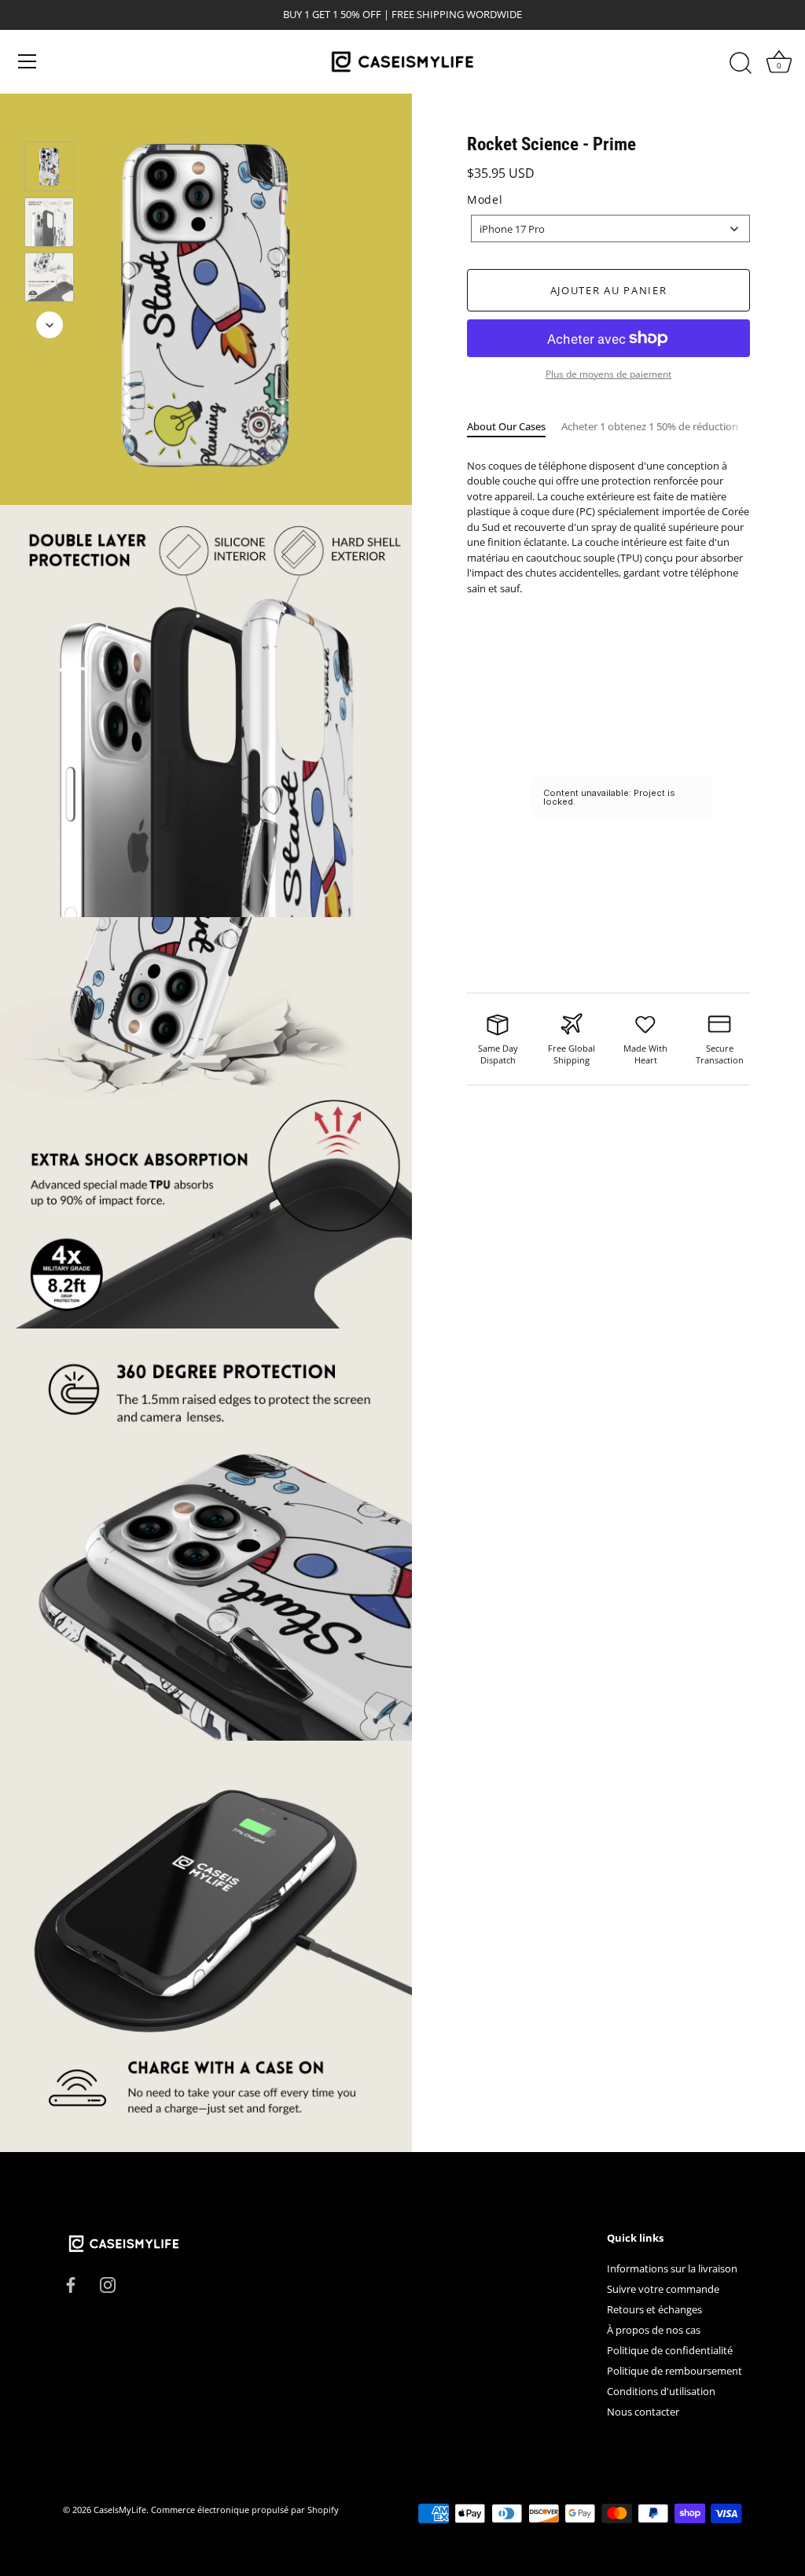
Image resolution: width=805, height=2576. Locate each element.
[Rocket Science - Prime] (49, 166)
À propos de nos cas (654, 2330)
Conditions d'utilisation (661, 2391)
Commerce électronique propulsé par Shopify (245, 2510)
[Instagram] (108, 2283)
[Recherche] (741, 64)
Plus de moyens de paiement (608, 374)
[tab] (514, 427)
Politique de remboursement (675, 2371)
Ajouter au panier (609, 290)
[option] (49, 169)
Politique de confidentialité (670, 2350)
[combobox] (610, 228)
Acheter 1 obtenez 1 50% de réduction (650, 426)
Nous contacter (643, 2412)
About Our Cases (506, 426)
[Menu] (28, 61)
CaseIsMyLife (120, 2510)
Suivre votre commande (663, 2289)
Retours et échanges (654, 2309)
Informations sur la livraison (672, 2268)
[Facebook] (71, 2283)
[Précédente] (50, 119)
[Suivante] (50, 325)
